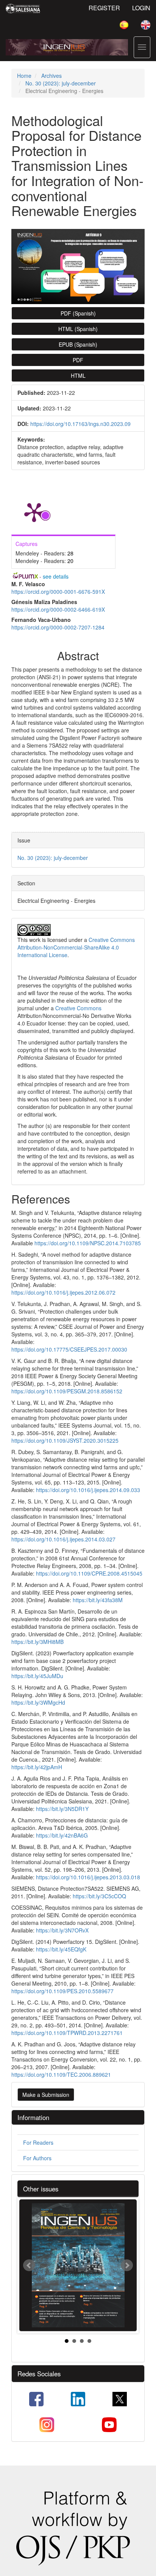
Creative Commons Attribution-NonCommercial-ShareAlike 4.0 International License (76, 947)
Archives (51, 76)
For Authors (37, 2158)
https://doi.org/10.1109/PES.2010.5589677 (62, 1991)
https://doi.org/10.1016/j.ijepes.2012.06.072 (63, 1292)
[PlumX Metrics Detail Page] (34, 512)
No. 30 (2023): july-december (61, 83)
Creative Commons (78, 1008)
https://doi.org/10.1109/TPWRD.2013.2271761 (67, 2033)
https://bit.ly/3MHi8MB (37, 1642)
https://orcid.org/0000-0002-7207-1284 (58, 627)
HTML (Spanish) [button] (78, 329)
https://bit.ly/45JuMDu (37, 1676)
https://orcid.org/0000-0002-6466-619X (58, 609)
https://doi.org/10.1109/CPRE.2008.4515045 (89, 1573)
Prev (29, 2265)
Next (127, 2265)
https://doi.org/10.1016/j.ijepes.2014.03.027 (63, 1539)
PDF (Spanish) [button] (78, 313)
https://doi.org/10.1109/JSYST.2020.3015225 (65, 1440)
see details (56, 576)
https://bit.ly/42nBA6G (62, 1835)
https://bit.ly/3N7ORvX (62, 1930)
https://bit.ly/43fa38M (98, 1600)
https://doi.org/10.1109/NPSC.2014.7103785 (88, 1243)
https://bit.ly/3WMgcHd (38, 1702)
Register (104, 8)
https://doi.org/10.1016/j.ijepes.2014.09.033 (88, 1490)
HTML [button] (78, 375)
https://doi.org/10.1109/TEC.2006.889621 (61, 2074)
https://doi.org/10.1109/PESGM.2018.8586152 (67, 1391)
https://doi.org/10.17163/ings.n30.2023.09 (80, 424)
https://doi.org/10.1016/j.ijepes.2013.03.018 (88, 1877)
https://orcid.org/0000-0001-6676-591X (58, 592)
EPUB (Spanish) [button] (78, 344)
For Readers (38, 2142)
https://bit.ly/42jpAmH (37, 1767)
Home (24, 76)
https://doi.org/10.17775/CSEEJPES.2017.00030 (69, 1349)
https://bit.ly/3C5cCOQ (99, 1896)
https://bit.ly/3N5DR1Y (62, 1809)
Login (141, 8)
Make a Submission (46, 2095)
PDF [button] (78, 360)
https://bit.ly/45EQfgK (61, 1949)
